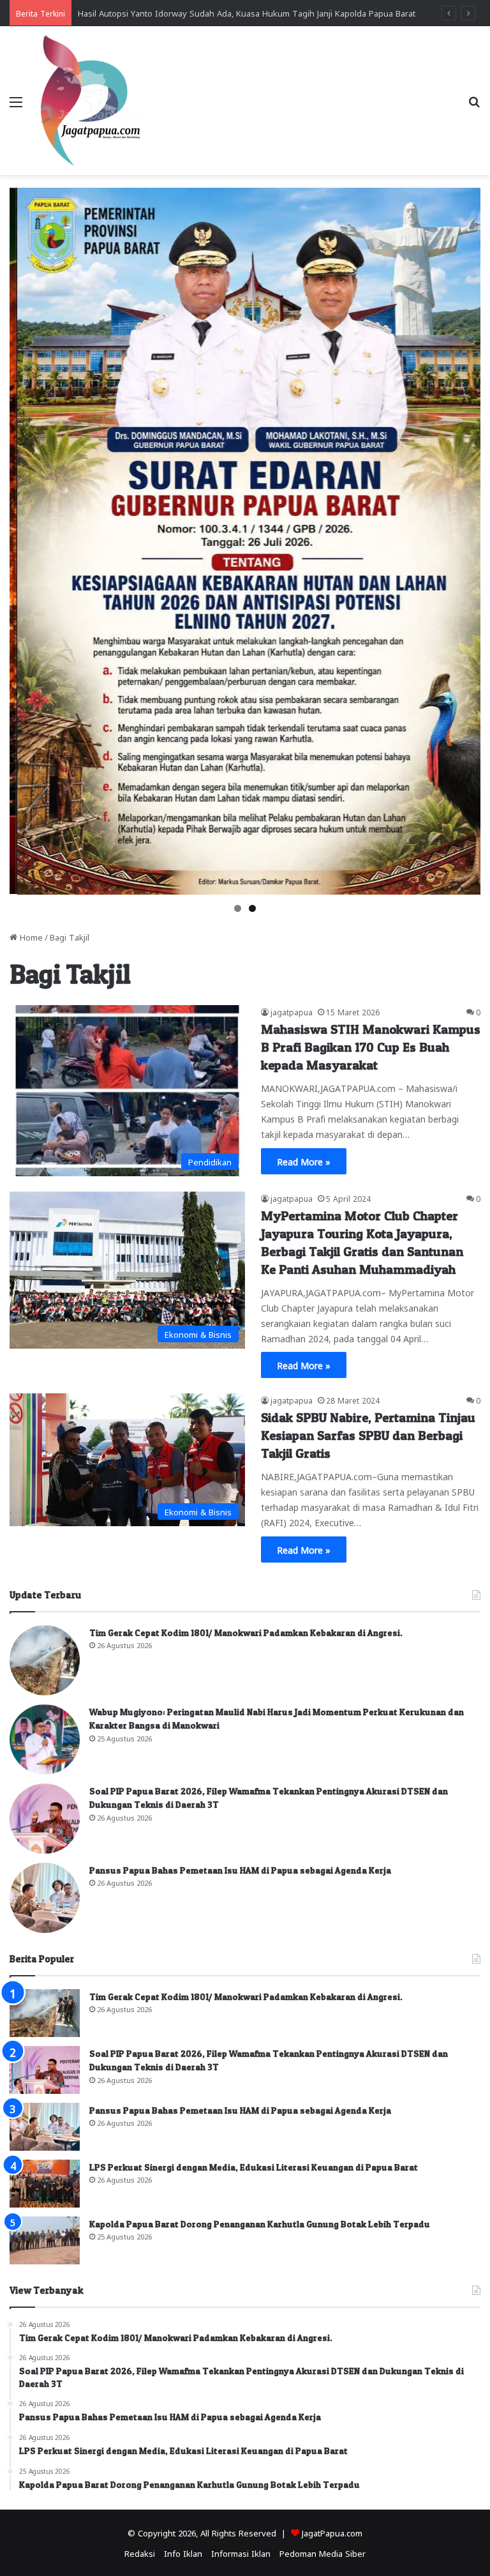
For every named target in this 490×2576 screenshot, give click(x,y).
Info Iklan (183, 2553)
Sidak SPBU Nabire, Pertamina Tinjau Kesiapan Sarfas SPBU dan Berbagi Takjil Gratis (368, 1436)
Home (30, 936)
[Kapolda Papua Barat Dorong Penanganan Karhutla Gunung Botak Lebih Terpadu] (45, 2240)
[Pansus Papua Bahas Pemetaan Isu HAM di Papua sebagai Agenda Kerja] (45, 1898)
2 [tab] (252, 908)
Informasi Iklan (241, 2553)
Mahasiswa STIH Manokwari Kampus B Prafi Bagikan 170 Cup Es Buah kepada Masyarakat (371, 1047)
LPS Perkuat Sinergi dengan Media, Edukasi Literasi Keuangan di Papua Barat (254, 2167)
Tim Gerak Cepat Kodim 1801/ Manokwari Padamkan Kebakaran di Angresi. (246, 1633)
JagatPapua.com (332, 2532)
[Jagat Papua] (91, 101)
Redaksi (140, 2553)
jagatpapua (292, 1011)
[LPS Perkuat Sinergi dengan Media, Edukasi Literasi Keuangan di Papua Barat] (45, 2184)
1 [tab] (238, 908)
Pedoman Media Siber (323, 2553)
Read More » (304, 1161)
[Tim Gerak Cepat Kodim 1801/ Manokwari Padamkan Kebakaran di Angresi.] (45, 1660)
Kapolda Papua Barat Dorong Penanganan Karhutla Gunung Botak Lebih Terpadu (260, 2224)
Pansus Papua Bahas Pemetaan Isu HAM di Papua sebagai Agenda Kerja (240, 1870)
